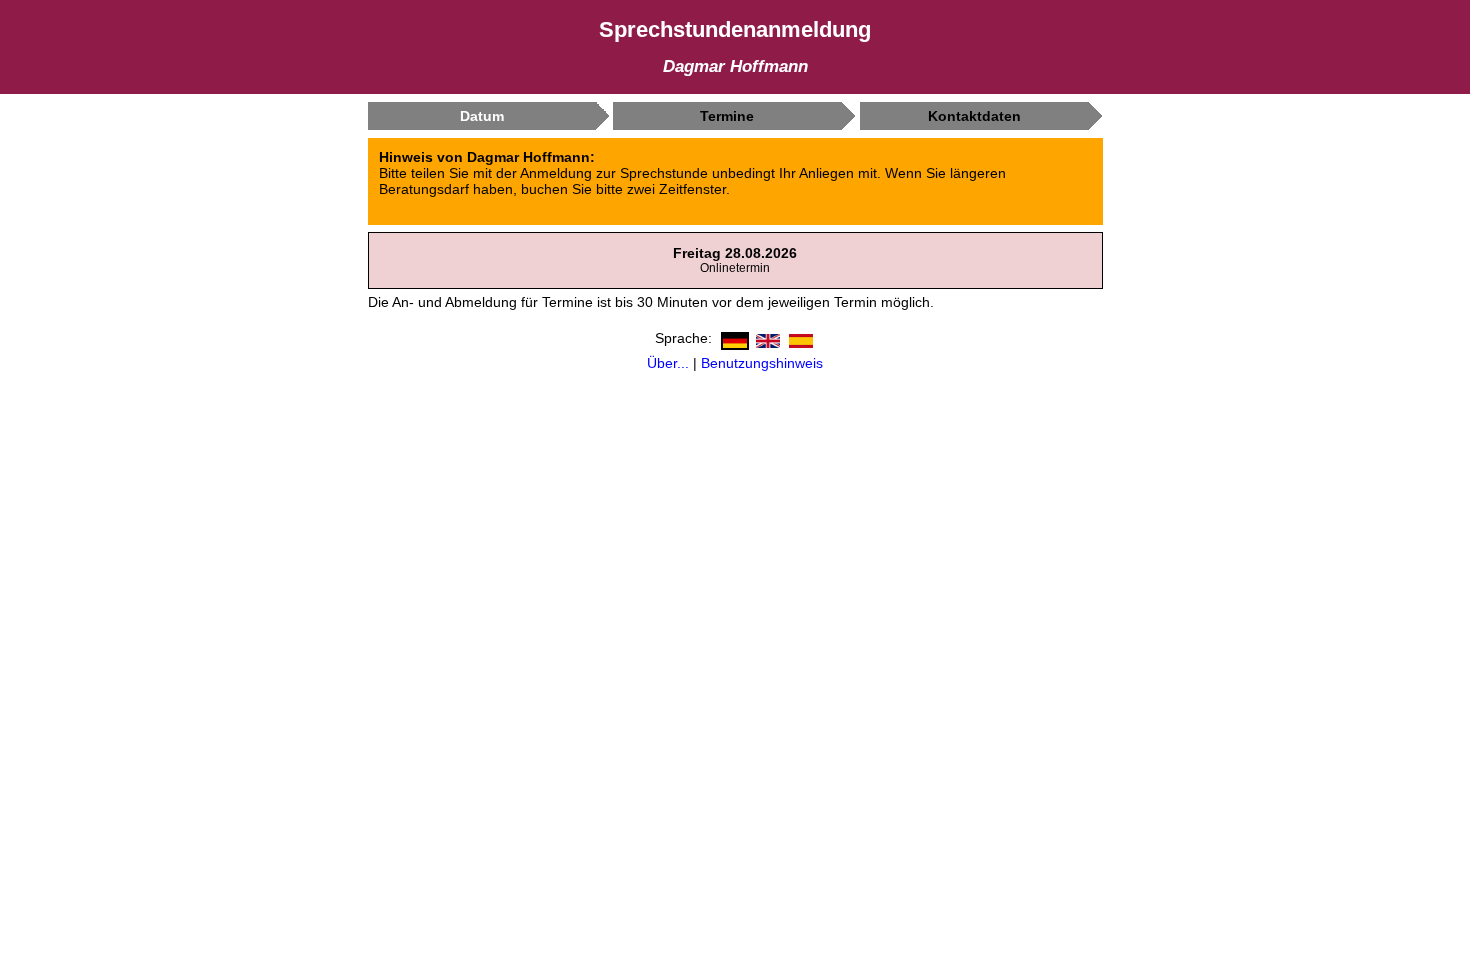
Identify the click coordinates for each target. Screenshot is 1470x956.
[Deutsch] (732, 337)
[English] (765, 337)
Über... (668, 363)
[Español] (798, 337)
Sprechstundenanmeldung (735, 29)
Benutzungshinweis (762, 363)
